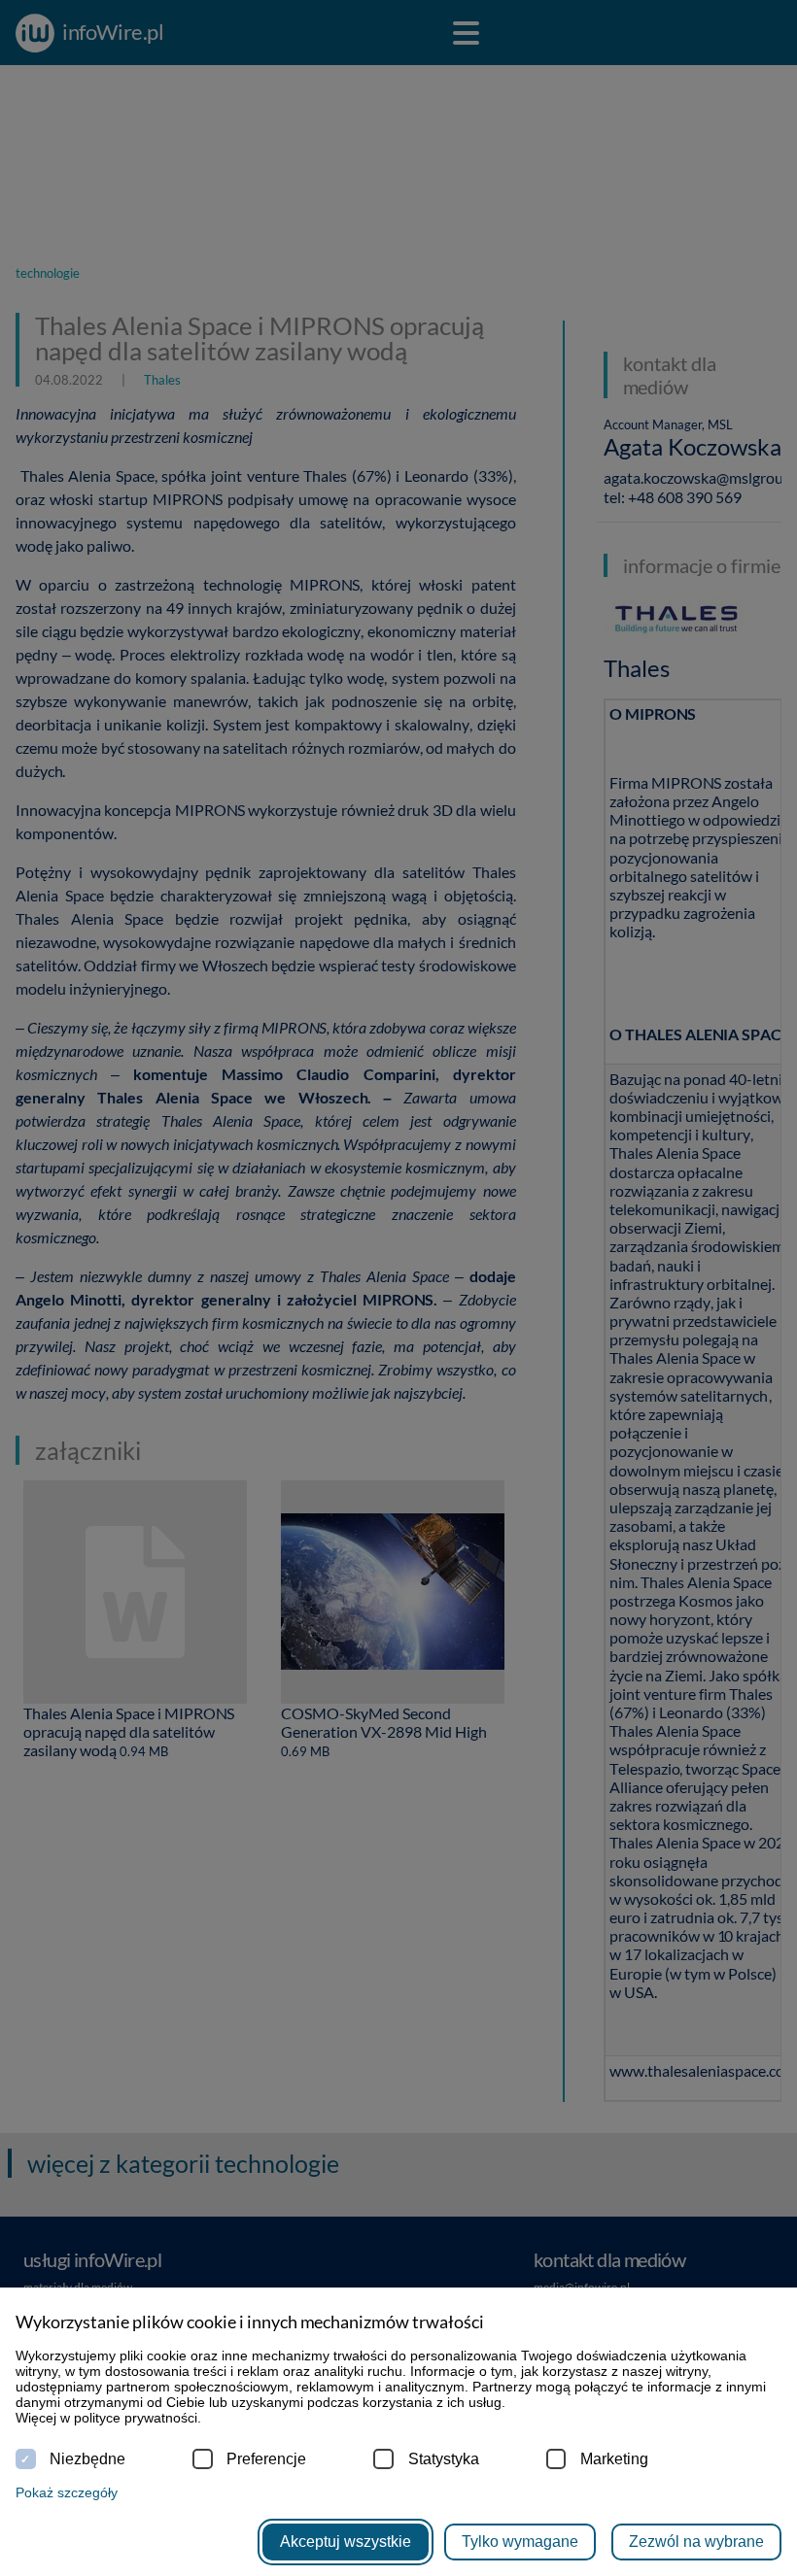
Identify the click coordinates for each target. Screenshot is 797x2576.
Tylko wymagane (520, 2542)
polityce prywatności (136, 2418)
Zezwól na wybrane (696, 2542)
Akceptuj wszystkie (346, 2542)
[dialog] (398, 1288)
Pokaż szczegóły (67, 2492)
